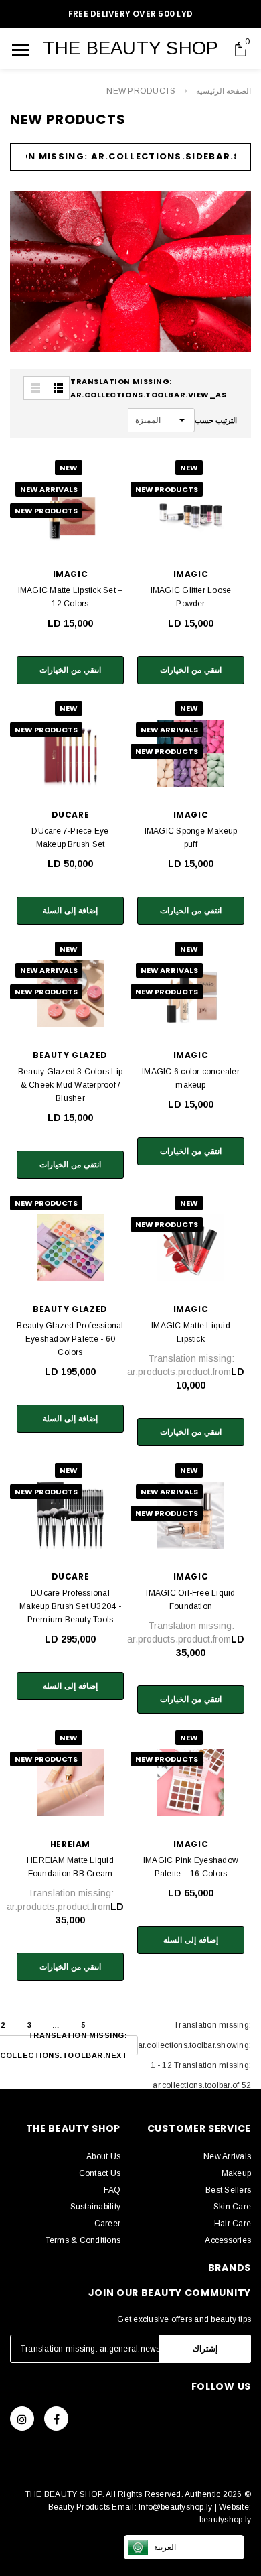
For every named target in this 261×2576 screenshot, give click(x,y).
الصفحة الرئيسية (224, 91)
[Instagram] (22, 2419)
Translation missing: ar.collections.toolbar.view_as (149, 388)
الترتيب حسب (216, 420)
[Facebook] (56, 2419)
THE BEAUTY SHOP (131, 48)
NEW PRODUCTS (141, 91)
